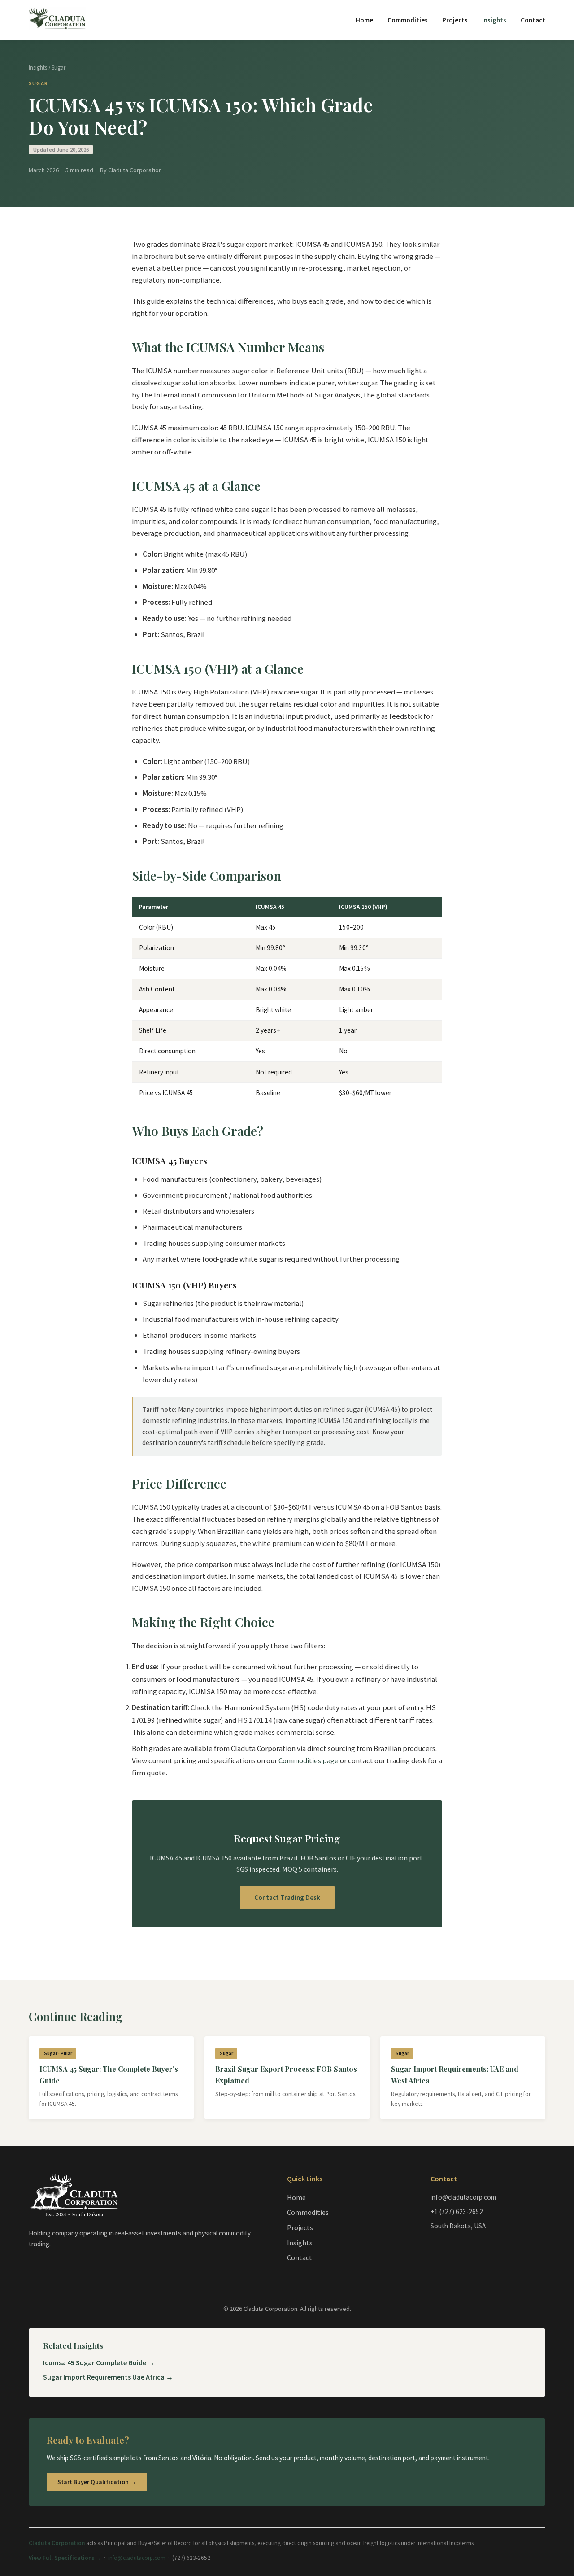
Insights (494, 20)
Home (364, 20)
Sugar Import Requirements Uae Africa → (108, 2377)
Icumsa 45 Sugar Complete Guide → (99, 2362)
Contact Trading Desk (287, 1897)
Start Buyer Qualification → (97, 2482)
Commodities (408, 20)
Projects (455, 20)
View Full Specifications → (65, 2558)
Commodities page (309, 1760)
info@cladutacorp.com (137, 2558)
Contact (533, 20)
